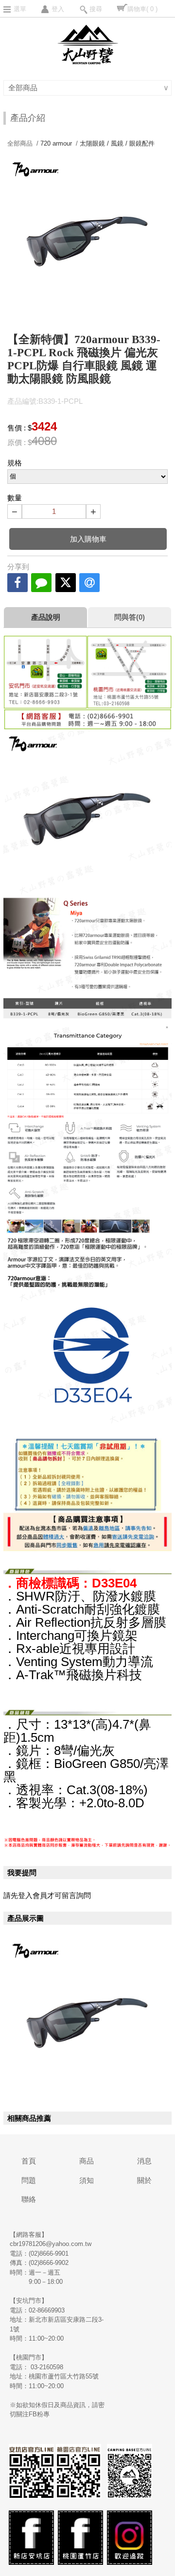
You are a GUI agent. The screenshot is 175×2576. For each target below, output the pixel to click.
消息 (144, 2161)
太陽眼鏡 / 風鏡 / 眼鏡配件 (117, 143)
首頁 (29, 2161)
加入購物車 (88, 539)
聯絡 (29, 2199)
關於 (144, 2180)
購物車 (142, 9)
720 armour (56, 143)
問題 (29, 2180)
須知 (87, 2180)
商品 (87, 2161)
